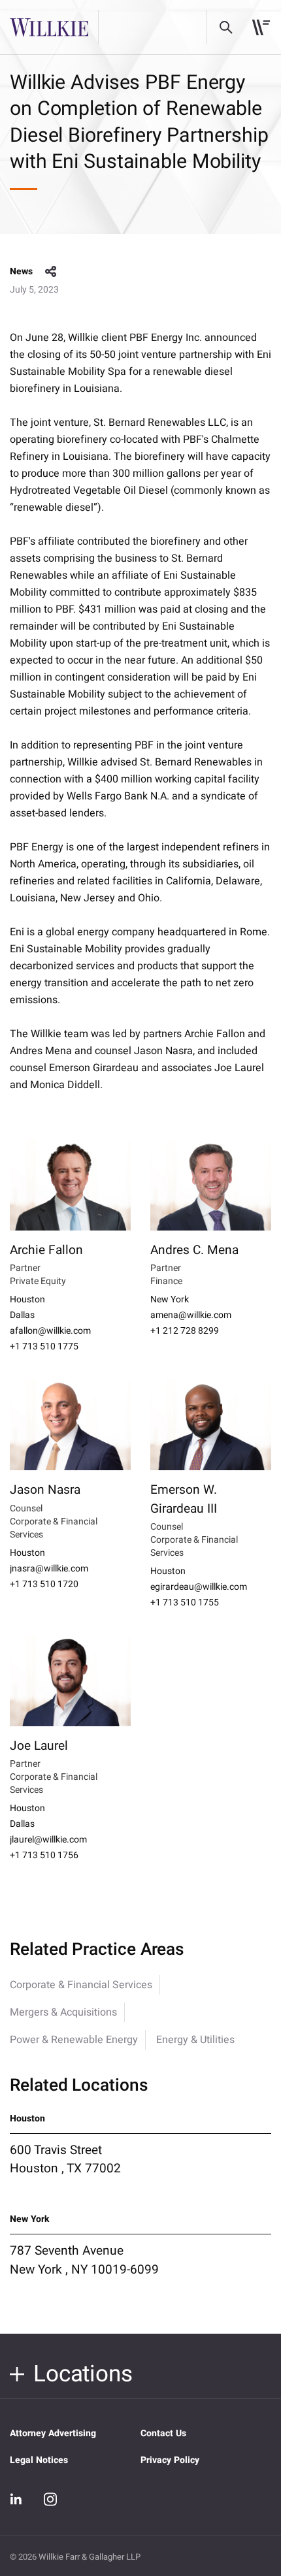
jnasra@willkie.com (49, 1569)
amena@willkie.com (191, 1315)
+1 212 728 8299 (185, 1331)
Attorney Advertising (53, 2433)
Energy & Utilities (195, 2040)
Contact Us (163, 2433)
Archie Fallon (46, 1250)
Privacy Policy (170, 2460)
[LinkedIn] (16, 2500)
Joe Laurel (39, 1746)
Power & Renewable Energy (74, 2040)
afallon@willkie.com (50, 1331)
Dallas (22, 1315)
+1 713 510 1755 (185, 1603)
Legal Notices (39, 2460)
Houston (27, 1300)
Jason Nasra (45, 1490)
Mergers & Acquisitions (63, 2012)
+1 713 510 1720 (44, 1585)
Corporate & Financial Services (81, 1985)
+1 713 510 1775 (44, 1347)
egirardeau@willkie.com (199, 1587)
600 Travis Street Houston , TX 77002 (65, 2159)
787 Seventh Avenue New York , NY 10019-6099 (84, 2260)
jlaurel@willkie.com (48, 1840)
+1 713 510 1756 (44, 1856)
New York (170, 1300)
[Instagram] (50, 2499)
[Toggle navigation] (261, 27)
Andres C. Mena (194, 1250)
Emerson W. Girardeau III (184, 1499)
